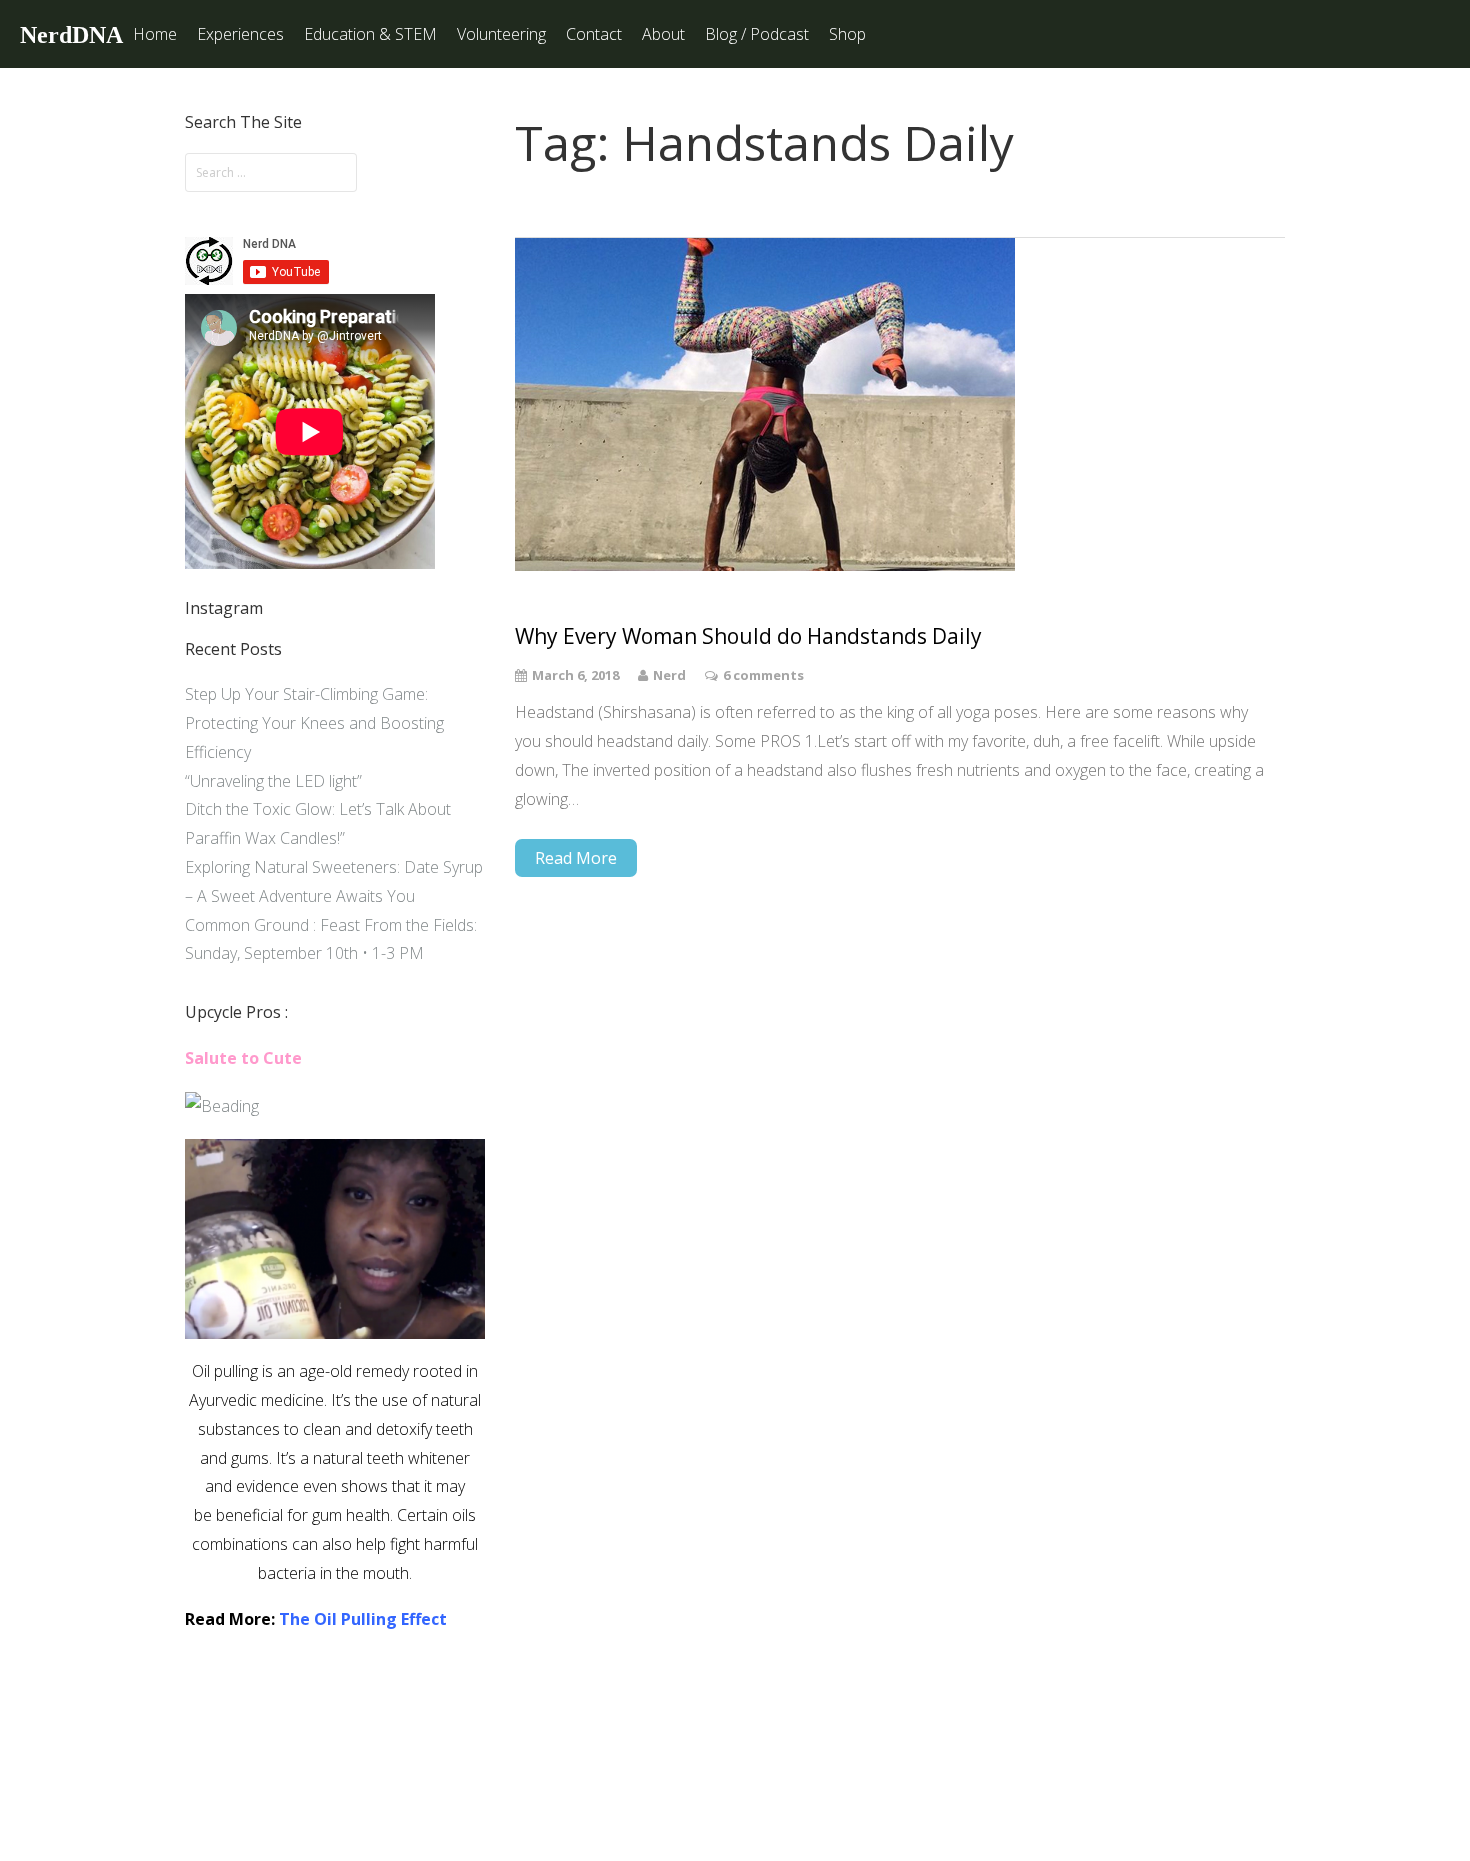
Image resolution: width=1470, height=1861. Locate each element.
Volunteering (501, 34)
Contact (594, 34)
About (663, 34)
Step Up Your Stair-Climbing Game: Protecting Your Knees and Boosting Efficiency (314, 723)
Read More (576, 858)
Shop (847, 34)
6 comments (763, 675)
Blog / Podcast (757, 34)
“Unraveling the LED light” (273, 781)
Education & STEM (370, 34)
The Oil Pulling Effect (363, 1619)
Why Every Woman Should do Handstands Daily (748, 636)
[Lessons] (222, 1106)
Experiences (240, 34)
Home (155, 34)
